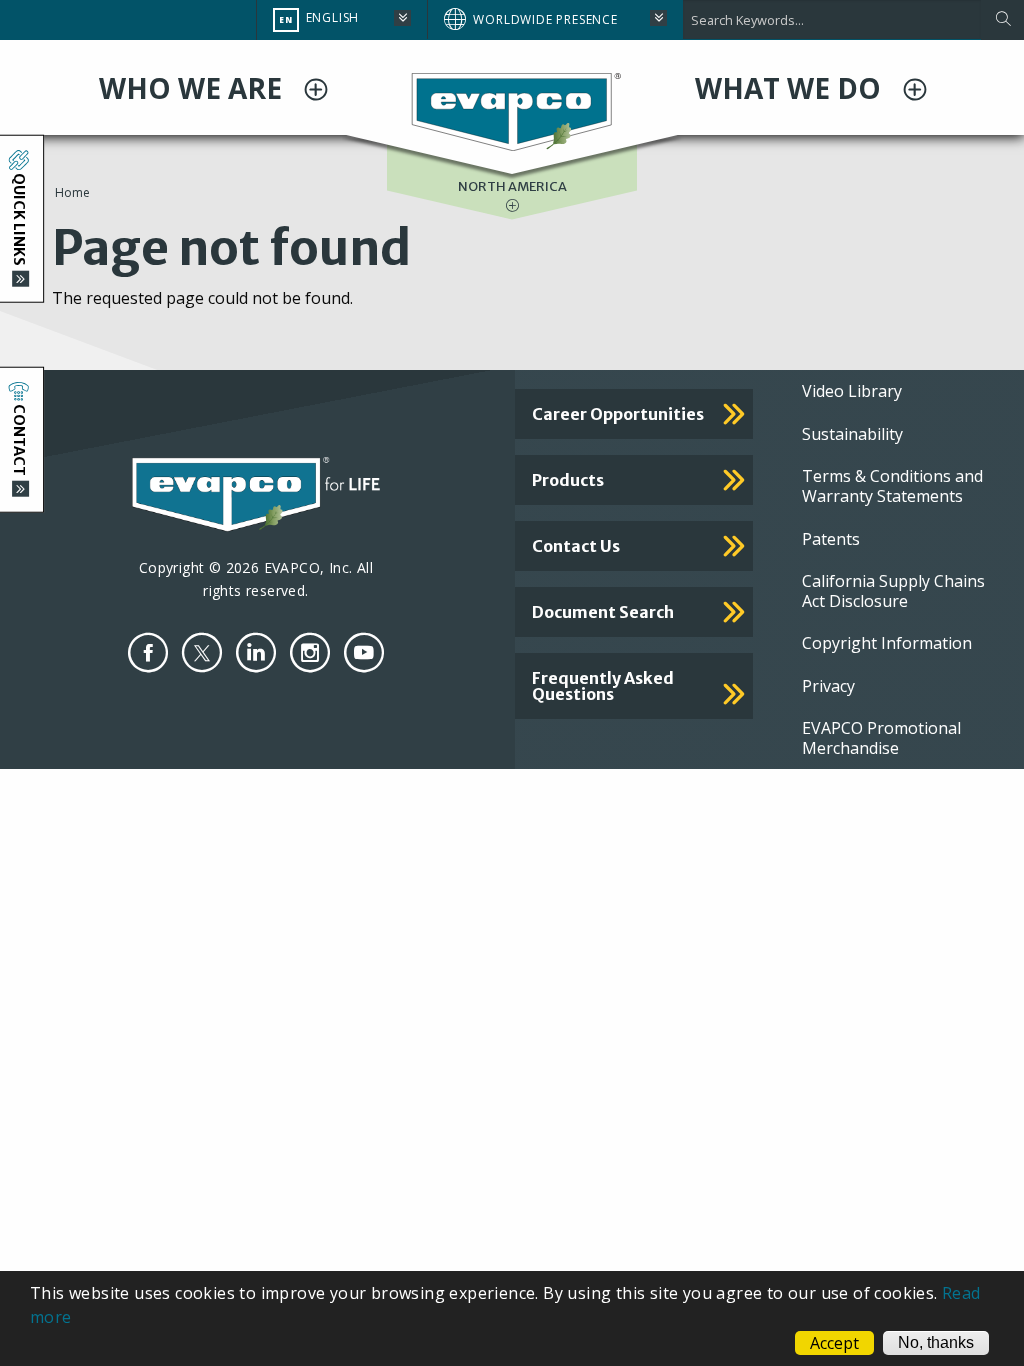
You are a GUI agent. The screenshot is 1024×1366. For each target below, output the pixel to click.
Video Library (852, 391)
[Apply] (1002, 20)
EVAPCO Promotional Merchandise (881, 738)
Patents (831, 539)
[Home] (512, 110)
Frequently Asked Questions (603, 686)
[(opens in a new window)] (148, 652)
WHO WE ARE (194, 88)
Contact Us (576, 546)
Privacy (828, 686)
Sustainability (852, 434)
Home (72, 192)
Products (568, 480)
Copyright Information (887, 643)
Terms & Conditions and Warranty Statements (892, 486)
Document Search (603, 612)
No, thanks (936, 1342)
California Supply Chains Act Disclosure (893, 591)
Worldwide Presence (545, 19)
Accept (834, 1343)
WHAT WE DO (791, 88)
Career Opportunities (618, 414)
